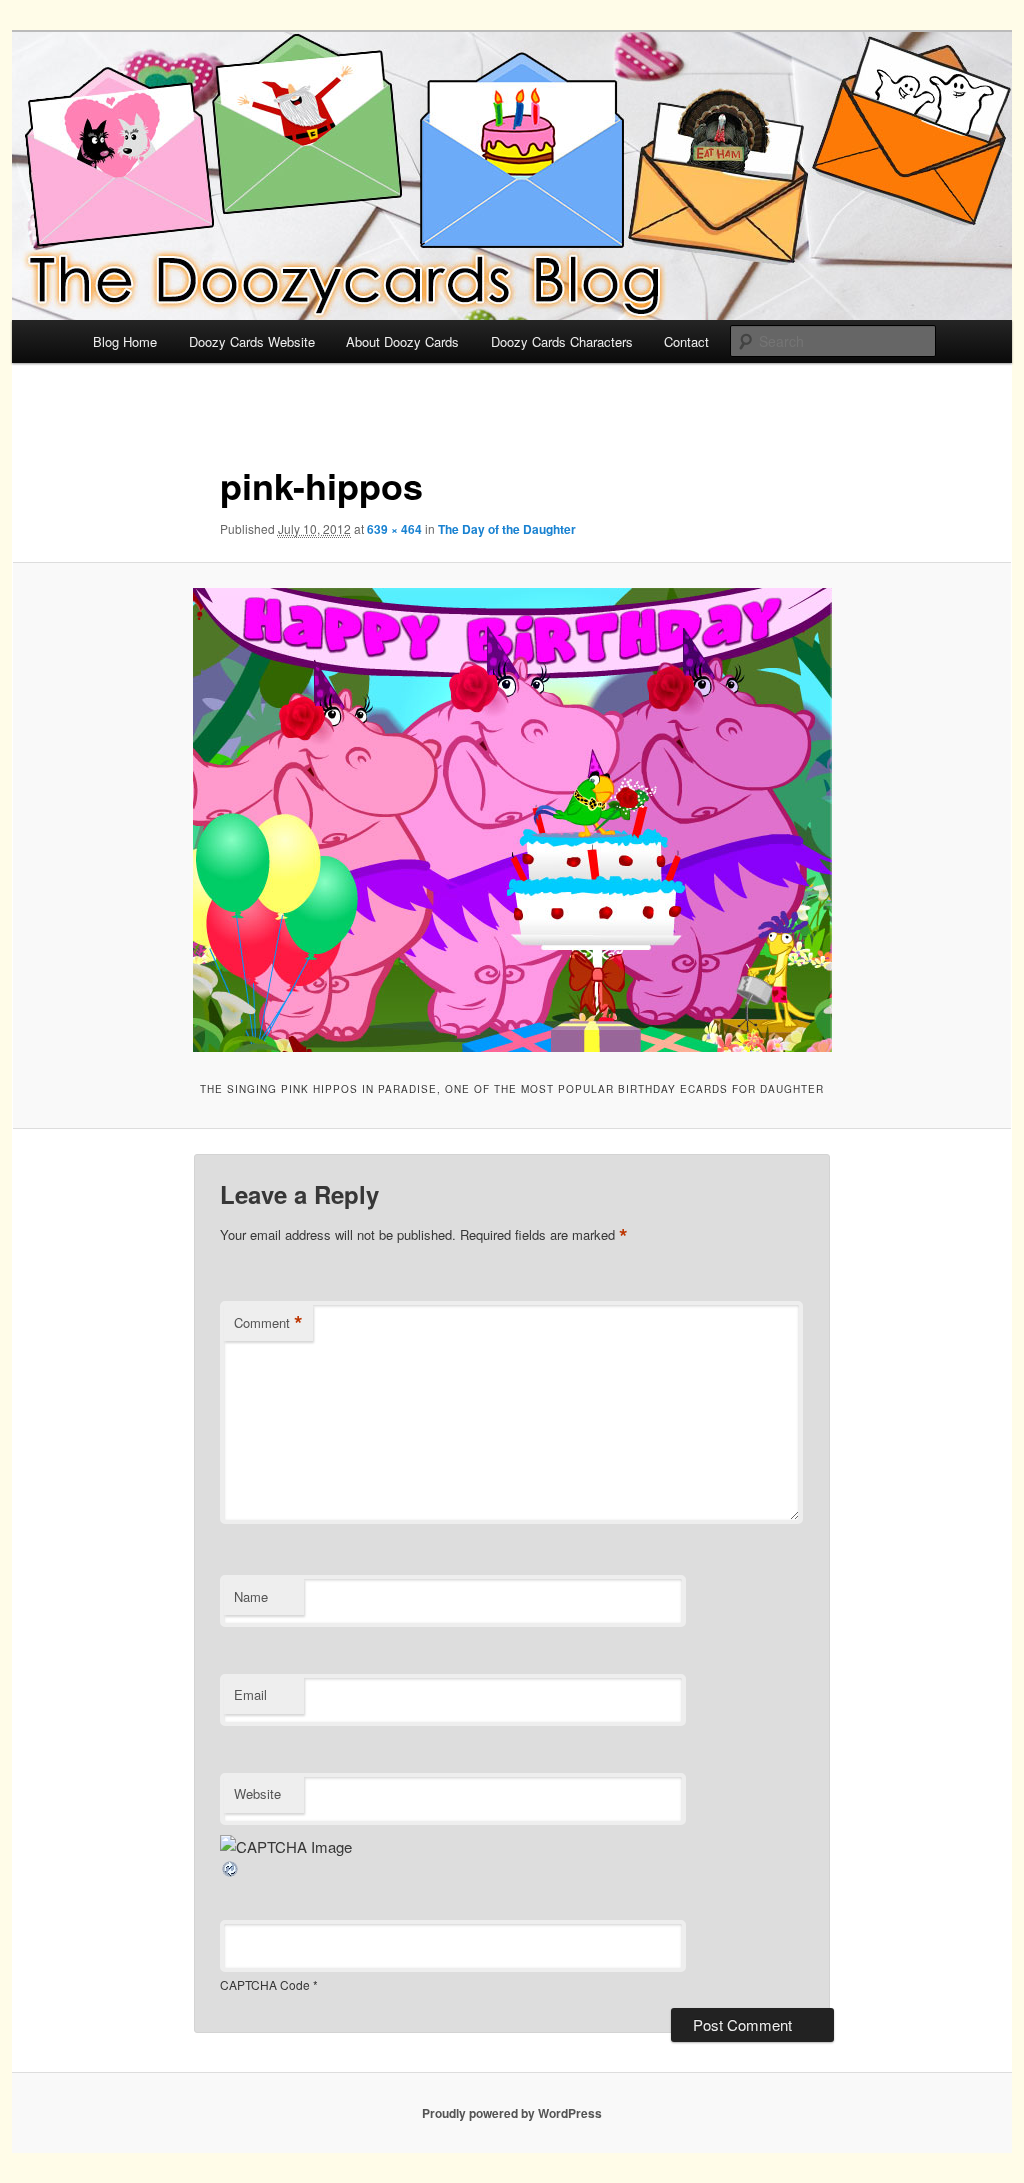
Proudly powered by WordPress (512, 2113)
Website (257, 1793)
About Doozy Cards (402, 341)
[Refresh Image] (231, 1872)
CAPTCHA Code (265, 1984)
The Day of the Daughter (507, 529)
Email (250, 1694)
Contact (686, 341)
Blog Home (125, 341)
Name (251, 1596)
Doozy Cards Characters (562, 341)
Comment (268, 1323)
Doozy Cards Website (252, 341)
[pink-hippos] (512, 820)
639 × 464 (394, 529)
